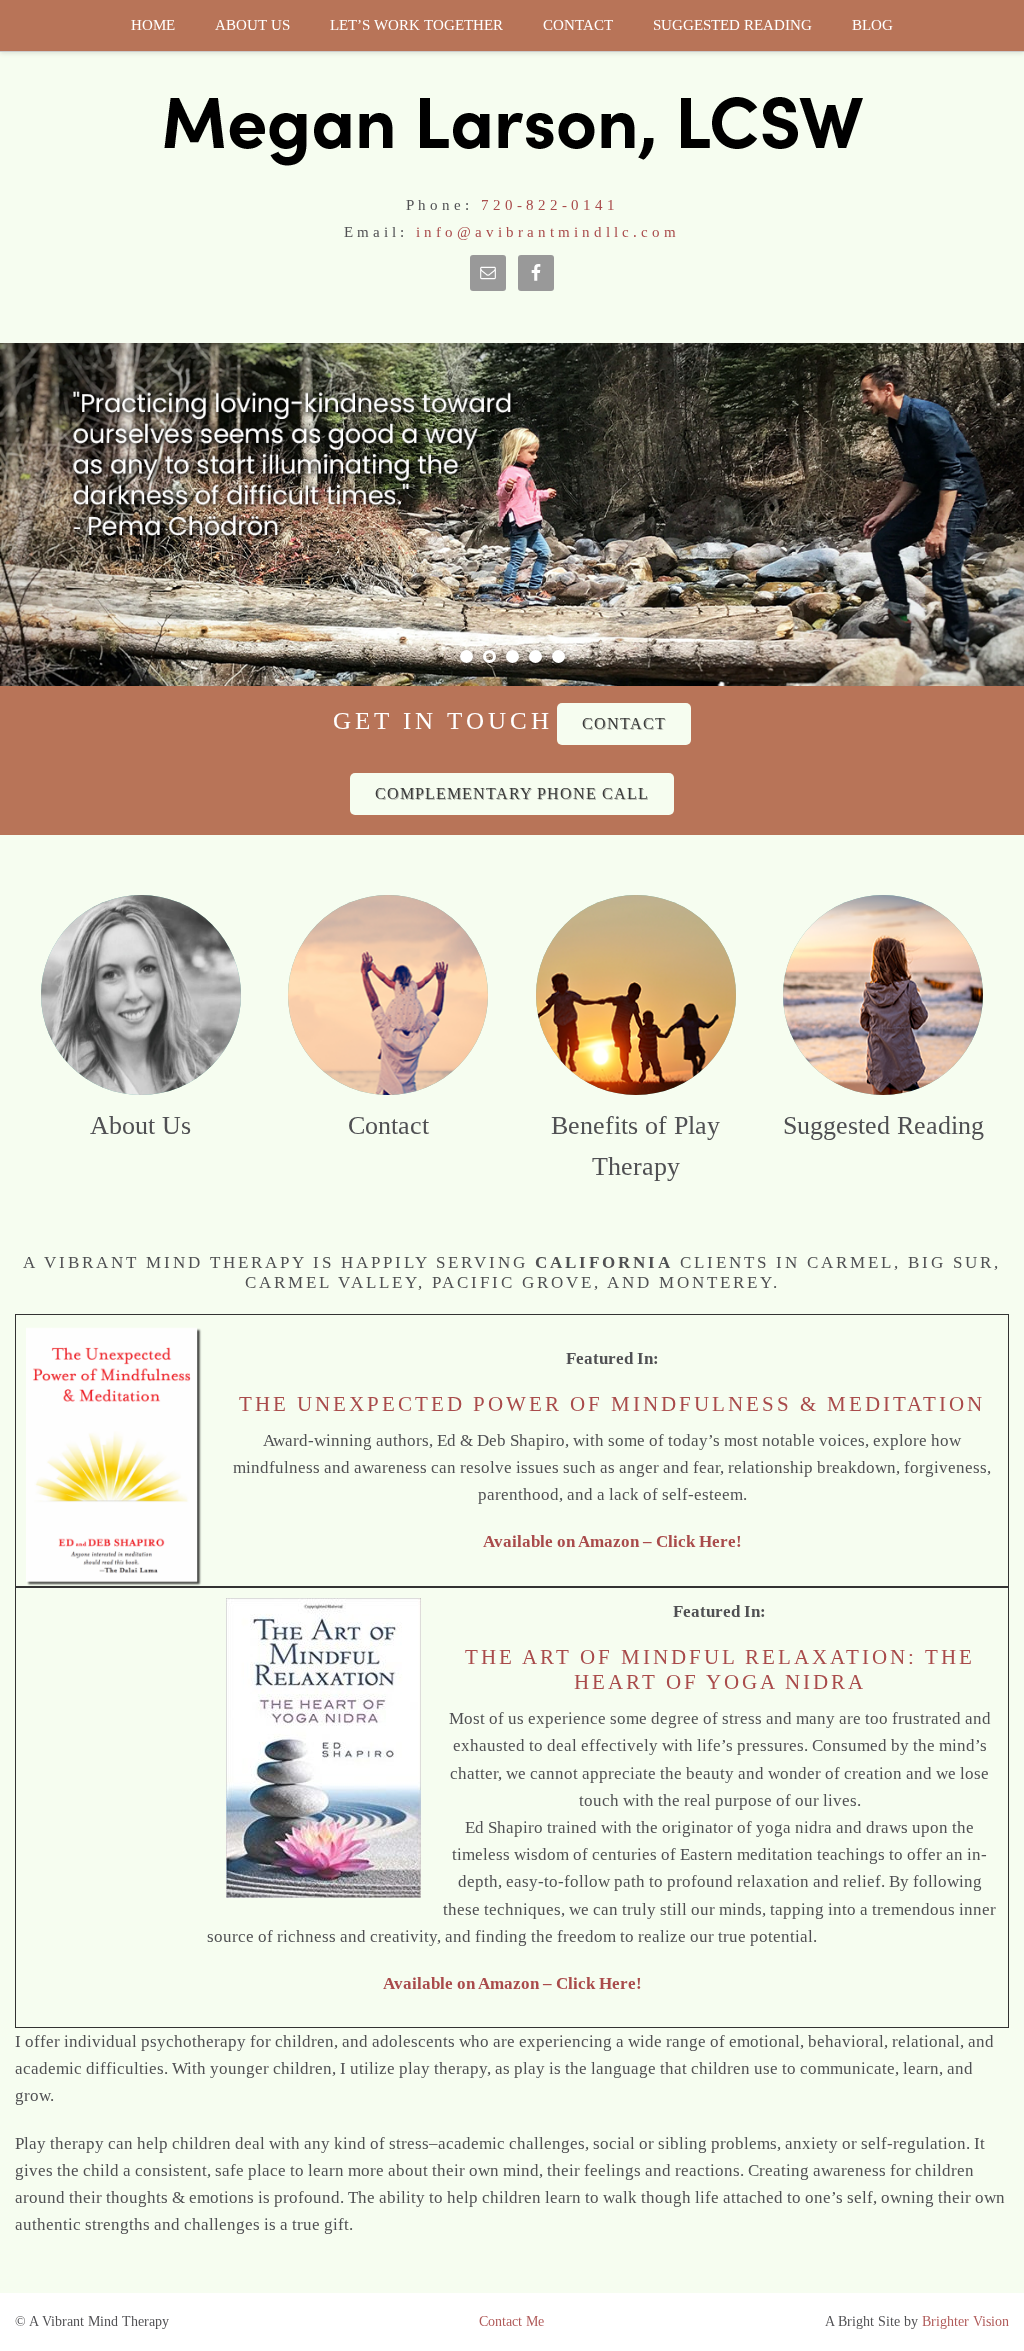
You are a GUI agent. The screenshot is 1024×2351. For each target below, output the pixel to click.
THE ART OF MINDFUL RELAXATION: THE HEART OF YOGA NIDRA (720, 1669)
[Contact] (388, 995)
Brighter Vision (965, 2321)
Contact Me (511, 2321)
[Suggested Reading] (883, 995)
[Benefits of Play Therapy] (636, 995)
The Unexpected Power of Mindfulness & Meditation (612, 1404)
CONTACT (624, 723)
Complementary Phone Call (512, 793)
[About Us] (141, 995)
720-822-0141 (550, 205)
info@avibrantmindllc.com (548, 232)
